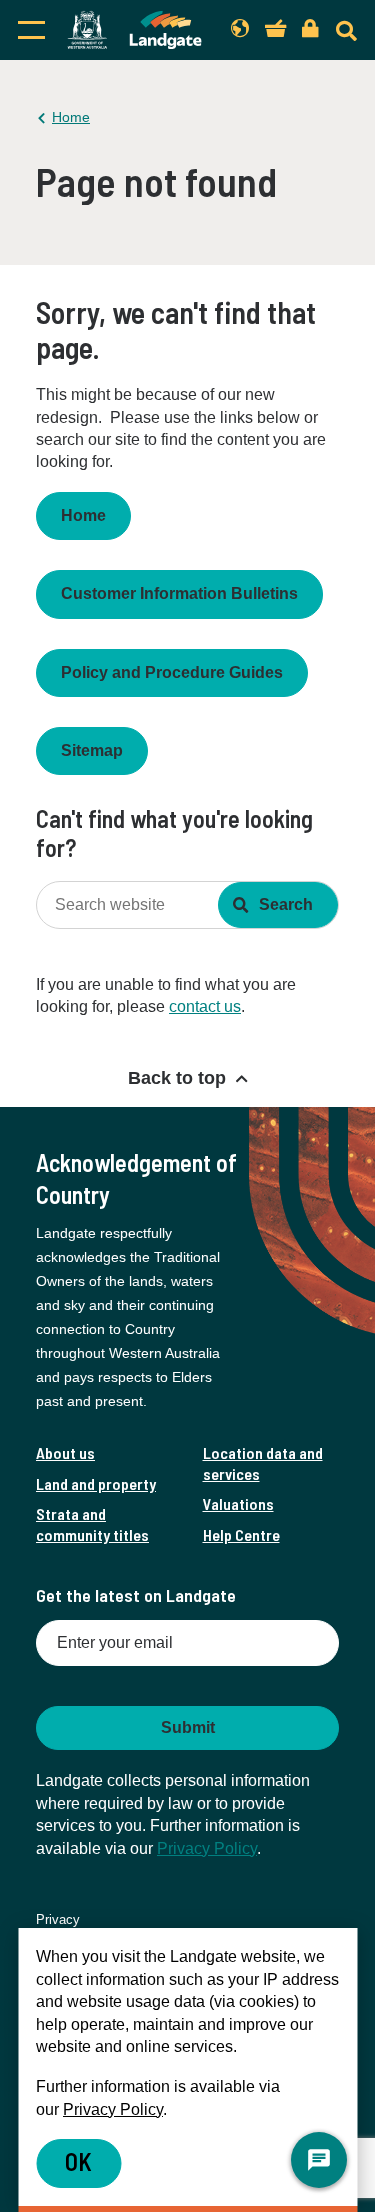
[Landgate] (134, 30)
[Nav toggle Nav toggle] (31, 30)
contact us (205, 1006)
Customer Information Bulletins (179, 593)
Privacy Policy (207, 1848)
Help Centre (241, 1534)
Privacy (58, 1919)
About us (65, 1452)
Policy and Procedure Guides (172, 672)
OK (78, 2161)
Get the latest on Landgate (136, 1595)
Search (286, 904)
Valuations (238, 1503)
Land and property (96, 1483)
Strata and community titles (92, 1523)
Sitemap (92, 750)
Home (71, 117)
